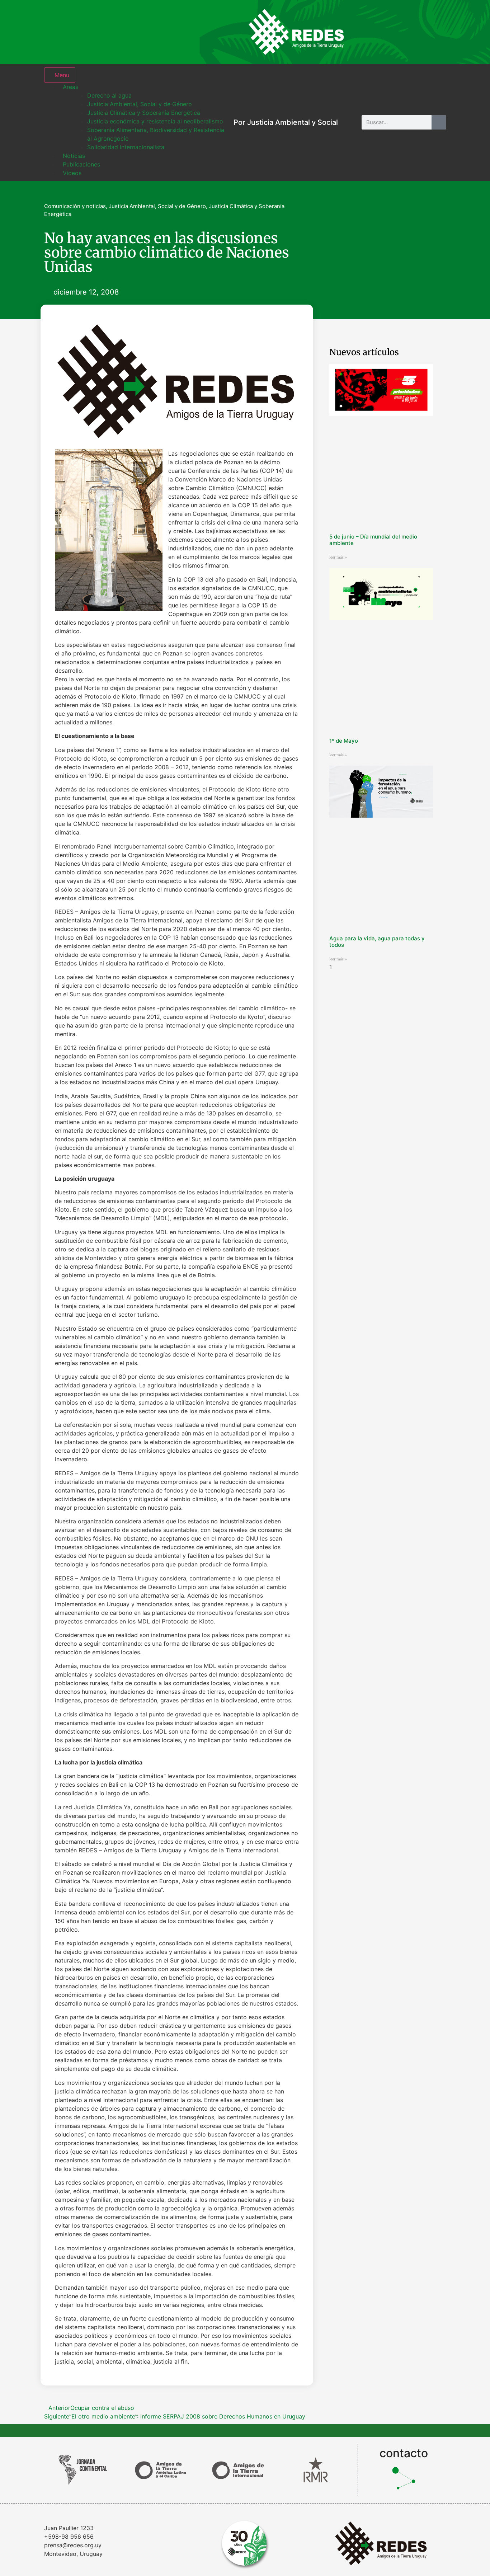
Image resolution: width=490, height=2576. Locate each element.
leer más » (338, 557)
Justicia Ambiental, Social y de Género (157, 206)
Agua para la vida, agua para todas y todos (377, 942)
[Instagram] (365, 32)
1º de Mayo (344, 741)
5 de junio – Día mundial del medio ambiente (373, 540)
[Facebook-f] (388, 32)
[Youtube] (435, 32)
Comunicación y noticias (75, 206)
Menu (62, 75)
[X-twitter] (412, 32)
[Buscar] (439, 122)
